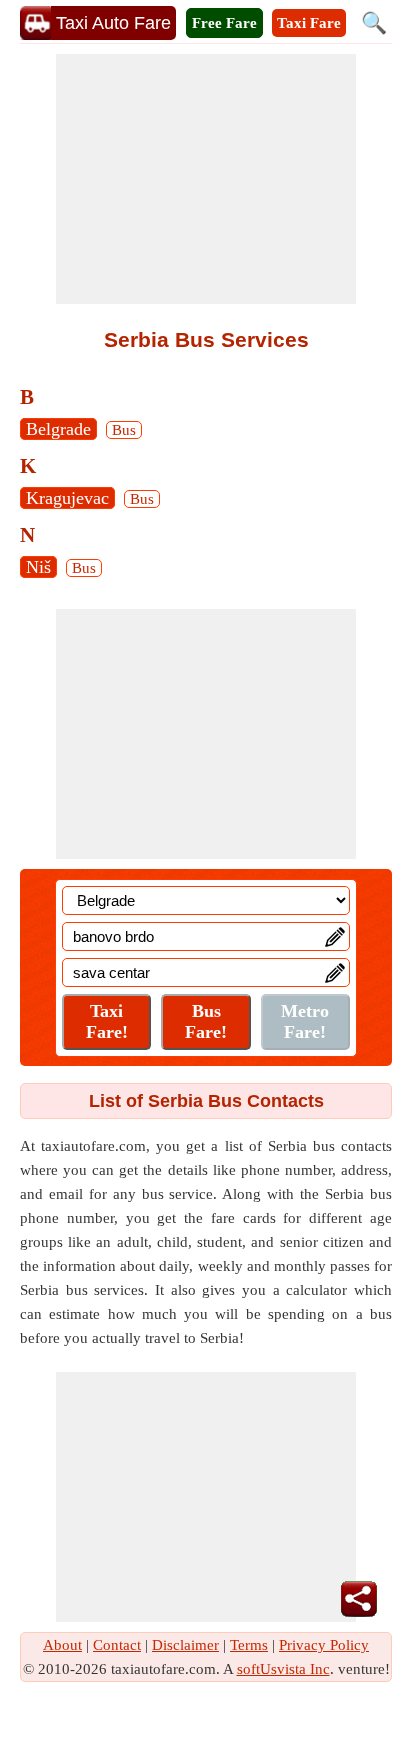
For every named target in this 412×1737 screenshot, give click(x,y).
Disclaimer (185, 1645)
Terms (249, 1645)
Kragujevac (67, 498)
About (62, 1645)
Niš (38, 567)
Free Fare (224, 23)
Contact (117, 1645)
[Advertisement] (206, 179)
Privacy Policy (324, 1645)
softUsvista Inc (283, 1669)
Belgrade (58, 429)
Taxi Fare (309, 23)
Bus (124, 430)
